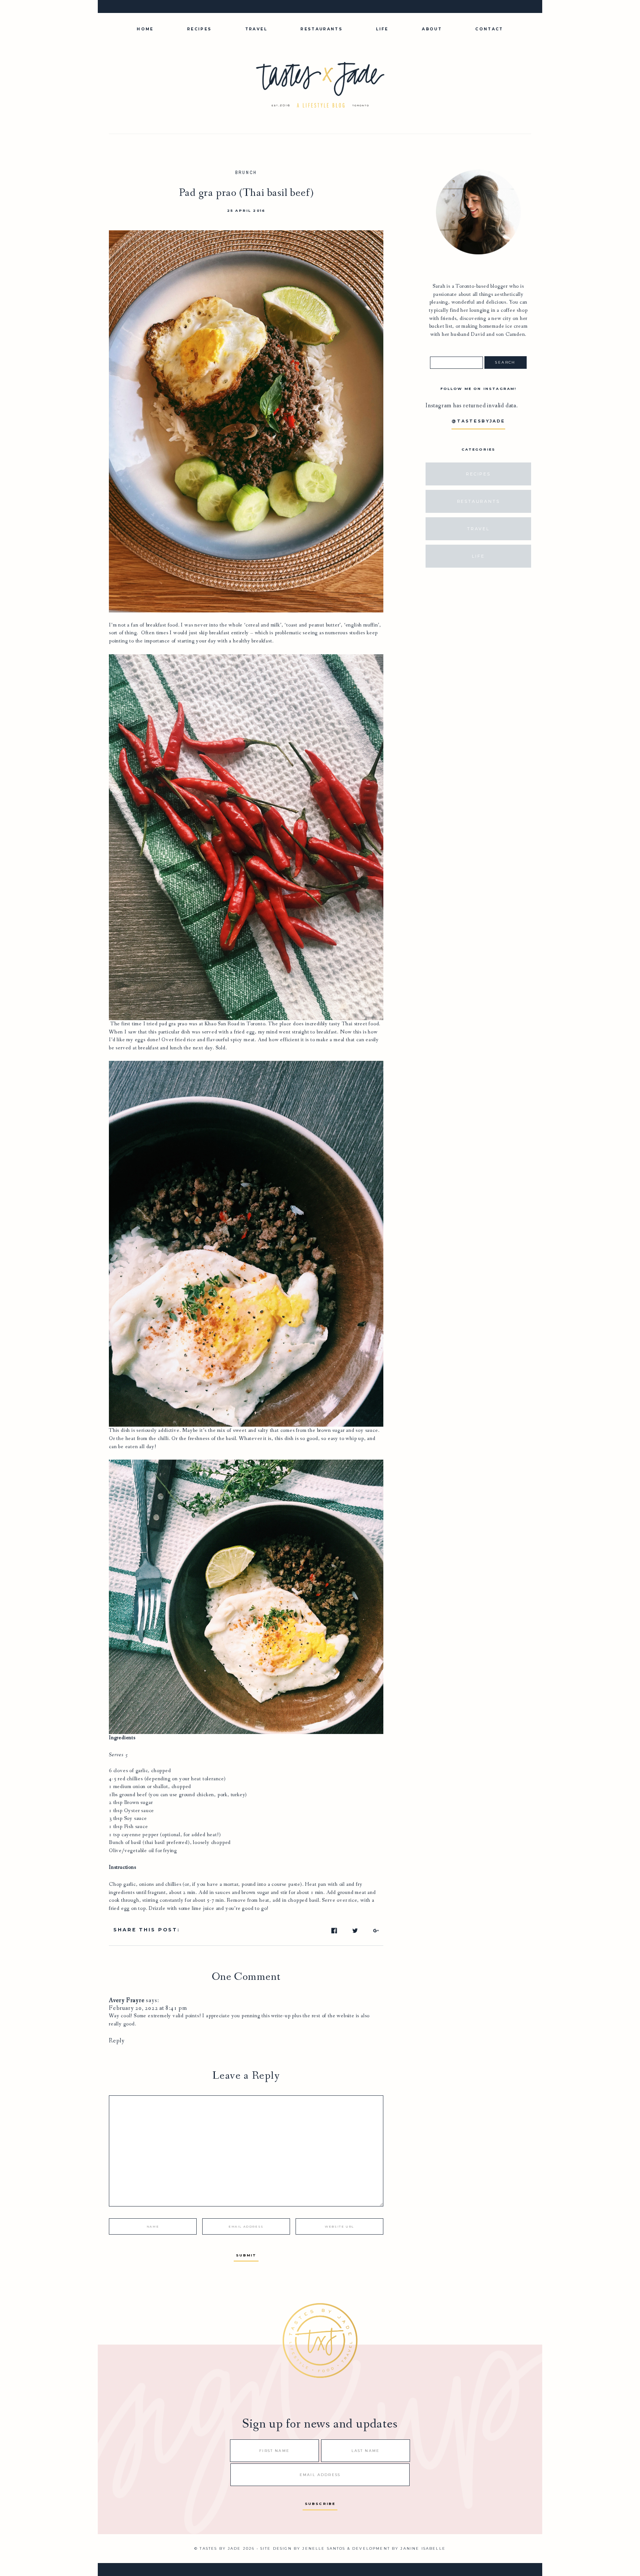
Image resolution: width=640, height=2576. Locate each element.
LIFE (382, 29)
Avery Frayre (127, 2000)
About (432, 29)
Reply (117, 2041)
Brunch (246, 173)
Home (145, 29)
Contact (489, 29)
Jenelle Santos (324, 2548)
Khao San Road (222, 1024)
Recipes (199, 29)
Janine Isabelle (423, 2548)
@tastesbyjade (478, 421)
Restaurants (321, 29)
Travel (256, 29)
